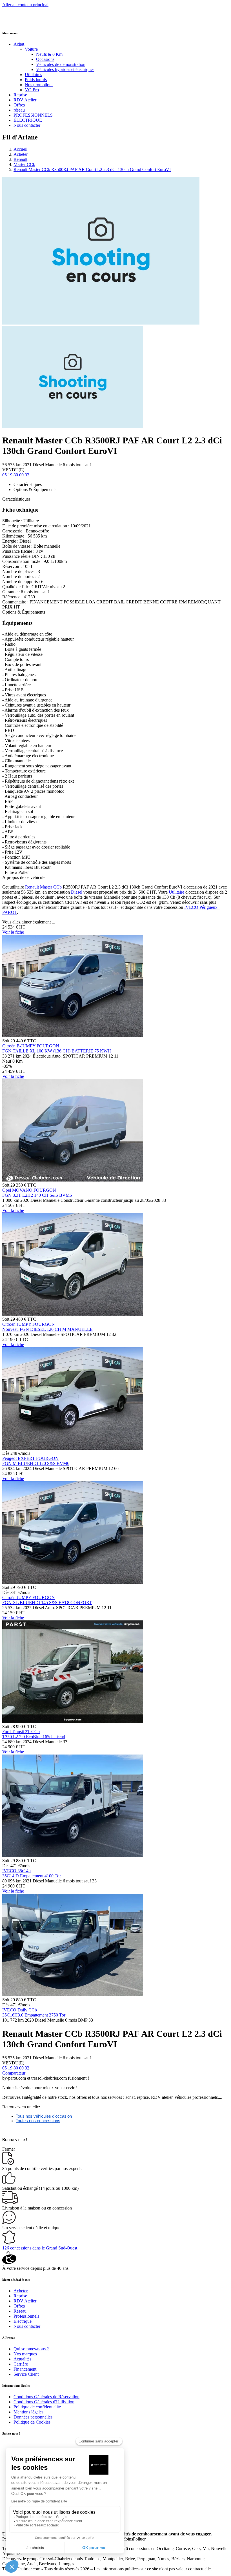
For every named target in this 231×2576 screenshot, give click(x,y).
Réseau (20, 2311)
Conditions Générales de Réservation (46, 2397)
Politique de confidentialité (37, 2407)
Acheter (21, 154)
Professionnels (26, 2316)
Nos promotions (39, 85)
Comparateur (14, 2073)
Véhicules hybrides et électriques (65, 69)
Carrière (21, 2364)
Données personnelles (33, 2417)
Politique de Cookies (32, 2422)
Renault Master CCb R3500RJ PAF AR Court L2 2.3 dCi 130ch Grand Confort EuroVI (92, 169)
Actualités (22, 2359)
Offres (19, 105)
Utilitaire (176, 892)
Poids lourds (36, 80)
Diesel (77, 892)
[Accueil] (23, 22)
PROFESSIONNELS (33, 115)
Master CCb (24, 164)
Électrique (23, 2321)
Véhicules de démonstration (61, 64)
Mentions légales (28, 2412)
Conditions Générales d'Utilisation (44, 2402)
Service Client (26, 2374)
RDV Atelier (25, 100)
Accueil (20, 149)
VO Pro (32, 90)
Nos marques (25, 2354)
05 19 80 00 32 (16, 475)
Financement (25, 2369)
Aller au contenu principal (25, 5)
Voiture (31, 49)
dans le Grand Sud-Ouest (40, 2248)
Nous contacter (27, 125)
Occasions (45, 59)
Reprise (20, 95)
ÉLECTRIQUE (28, 120)
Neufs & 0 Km (49, 54)
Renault (20, 159)
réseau (19, 110)
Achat (19, 44)
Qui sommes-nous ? (31, 2349)
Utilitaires (33, 75)
